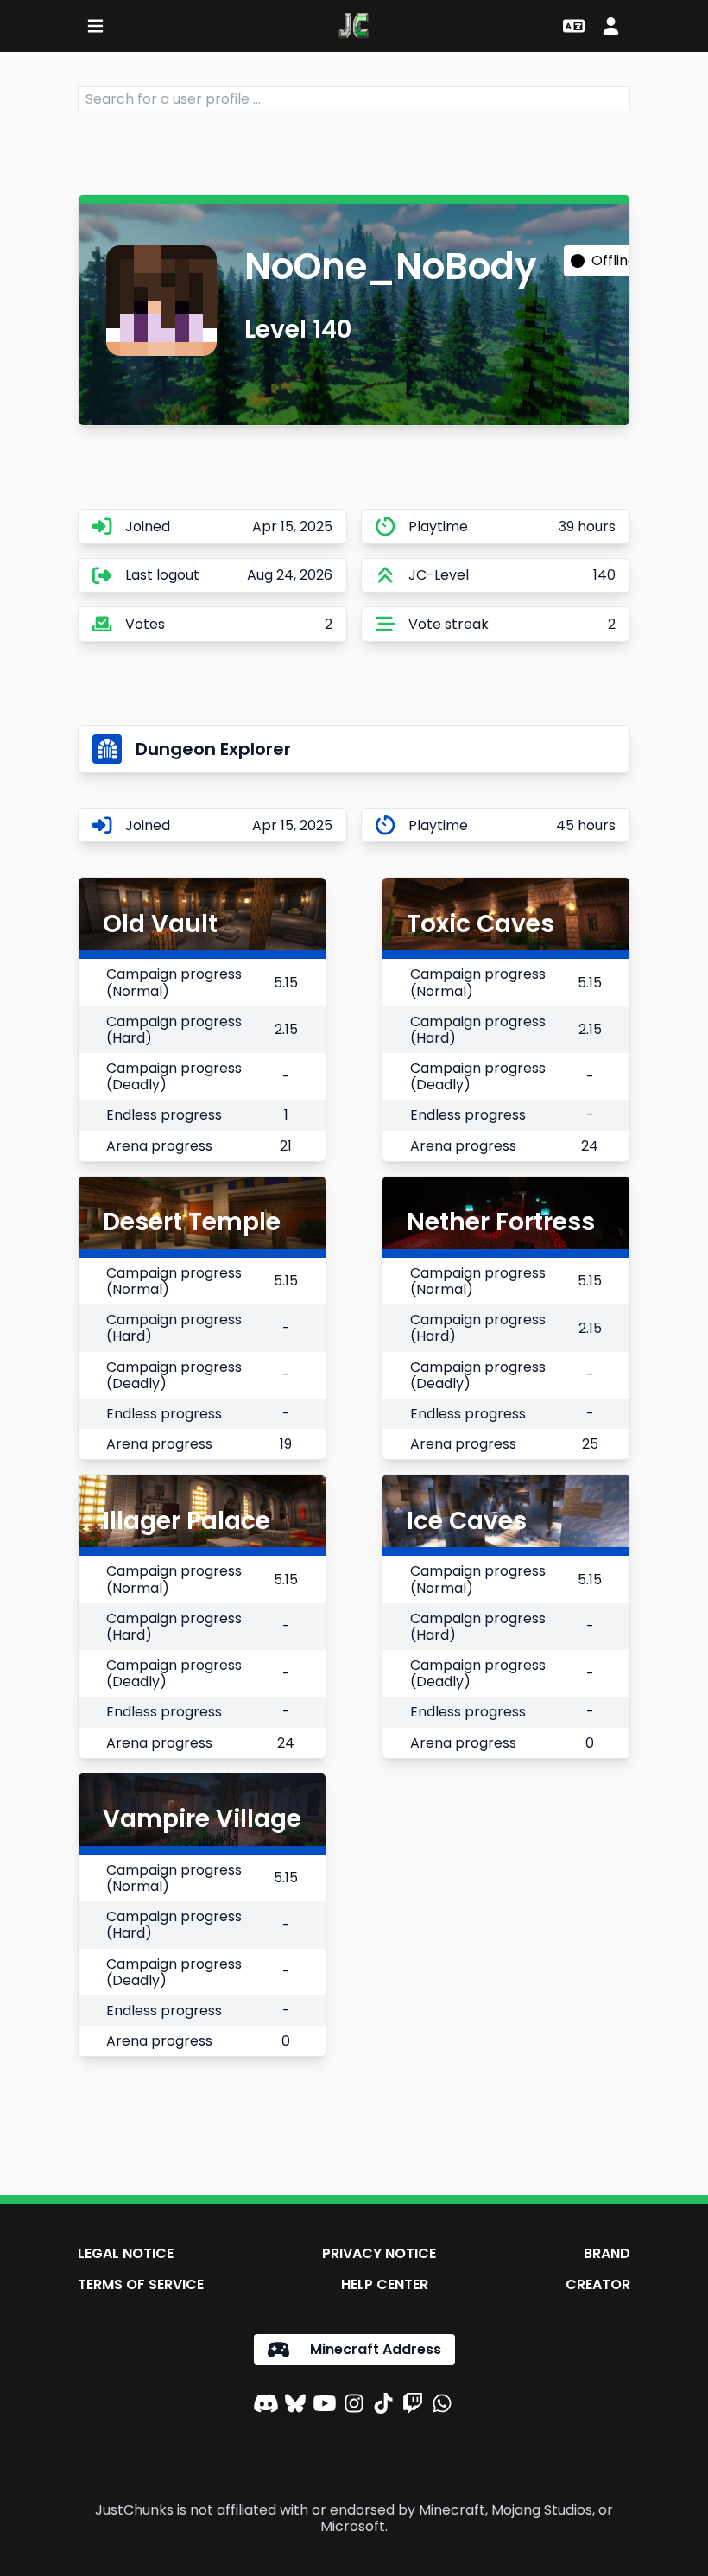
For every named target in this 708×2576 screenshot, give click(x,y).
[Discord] (266, 2406)
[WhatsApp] (442, 2406)
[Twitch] (413, 2406)
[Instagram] (354, 2406)
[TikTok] (383, 2406)
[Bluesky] (295, 2406)
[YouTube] (325, 2406)
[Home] (354, 26)
